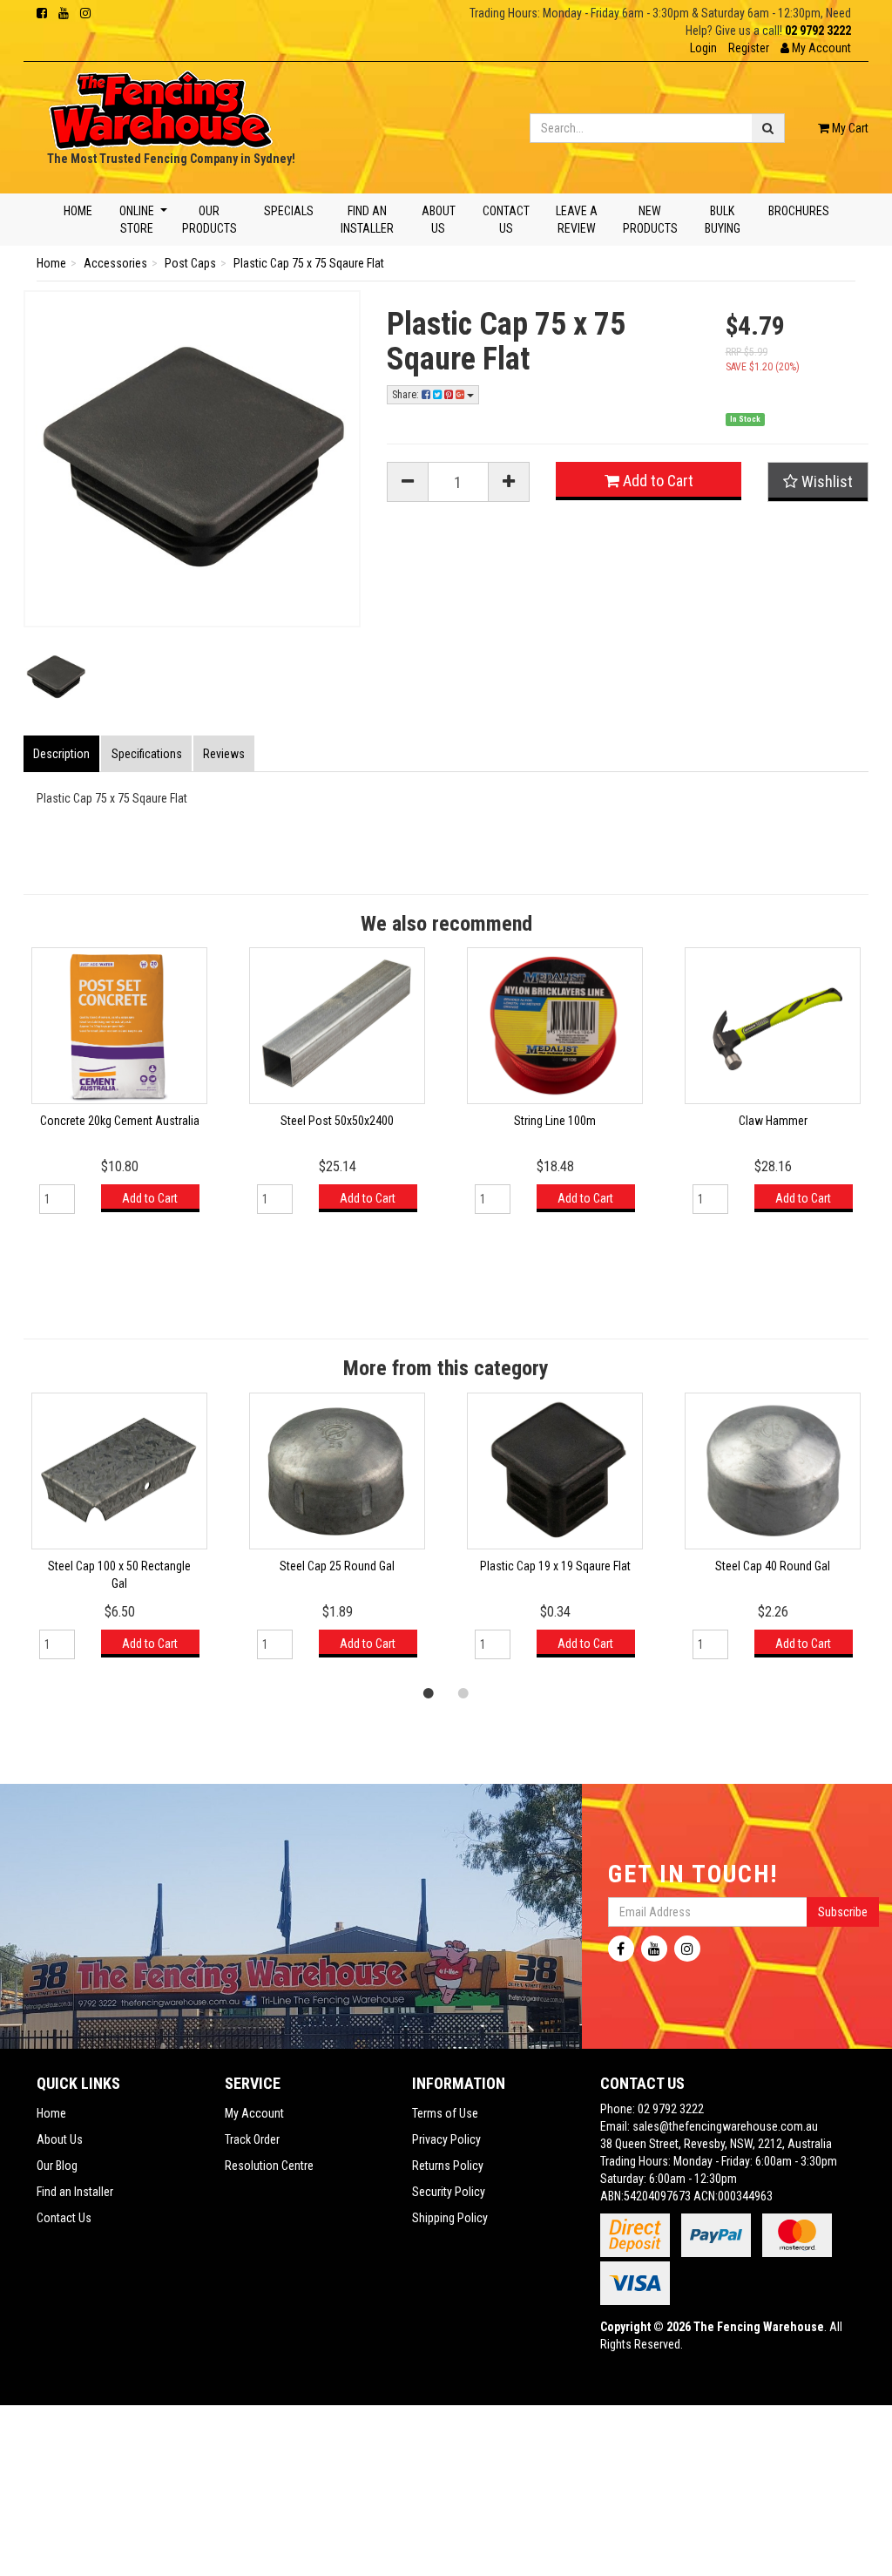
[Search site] (768, 128)
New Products (650, 220)
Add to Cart (656, 481)
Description (61, 754)
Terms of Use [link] (445, 2113)
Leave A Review (576, 220)
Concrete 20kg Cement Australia (120, 1121)
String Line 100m (555, 1121)
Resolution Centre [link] (269, 2166)
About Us (438, 220)
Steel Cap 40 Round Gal (773, 1566)
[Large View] (56, 677)
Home (78, 211)
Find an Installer (367, 220)
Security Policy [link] (449, 2192)
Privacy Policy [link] (446, 2139)
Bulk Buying (723, 220)
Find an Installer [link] (75, 2192)
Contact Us (506, 220)
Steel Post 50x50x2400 (337, 1121)
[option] (119, 1089)
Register (749, 48)
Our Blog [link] (57, 2166)
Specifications (147, 754)
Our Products (209, 220)
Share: (407, 395)
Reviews (224, 754)
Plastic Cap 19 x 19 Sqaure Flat (555, 1566)
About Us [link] (60, 2139)
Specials (289, 211)
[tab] (62, 754)
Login (703, 48)
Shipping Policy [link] (450, 2218)
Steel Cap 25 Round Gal (337, 1566)
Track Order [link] (252, 2139)
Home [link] (51, 2113)
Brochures (798, 211)
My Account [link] (254, 2113)
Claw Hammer (773, 1121)
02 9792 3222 (818, 31)
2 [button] (463, 1692)
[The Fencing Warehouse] (161, 105)
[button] (816, 48)
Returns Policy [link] (448, 2166)
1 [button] (429, 1692)
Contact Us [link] (64, 2218)
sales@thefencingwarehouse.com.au (725, 2126)
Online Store (137, 220)
